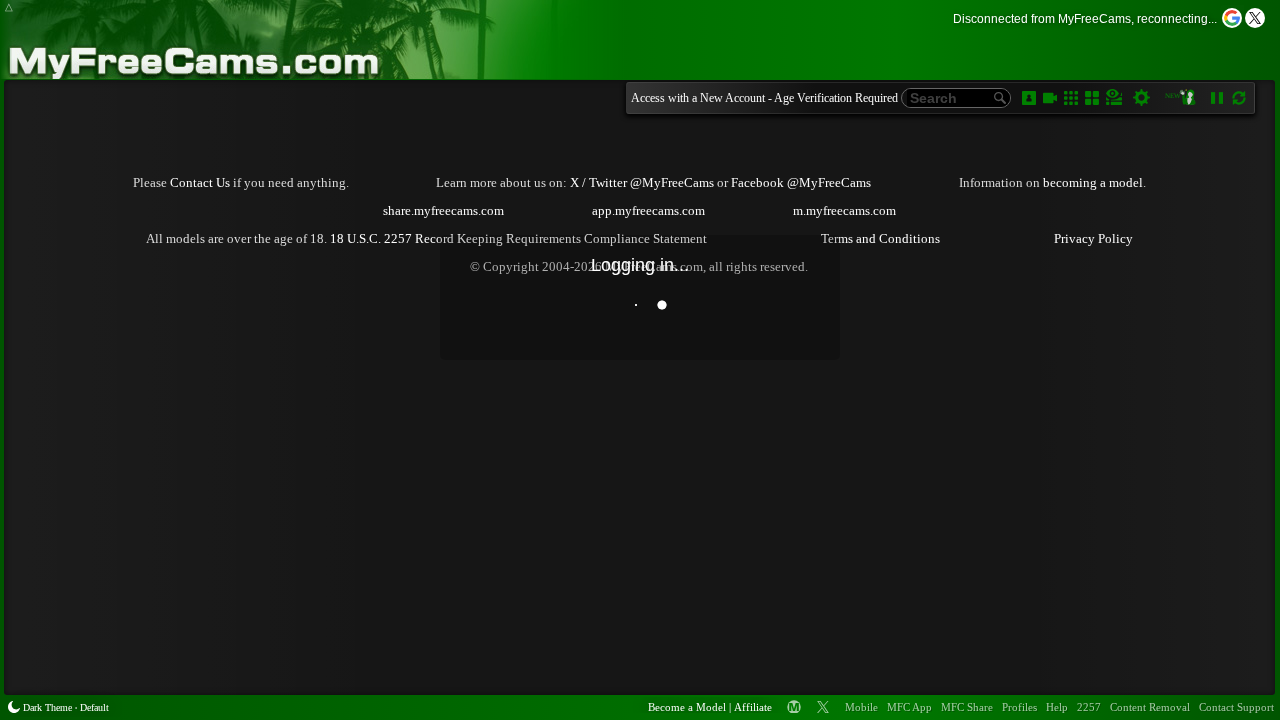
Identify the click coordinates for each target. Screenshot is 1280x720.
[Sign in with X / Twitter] (1255, 18)
